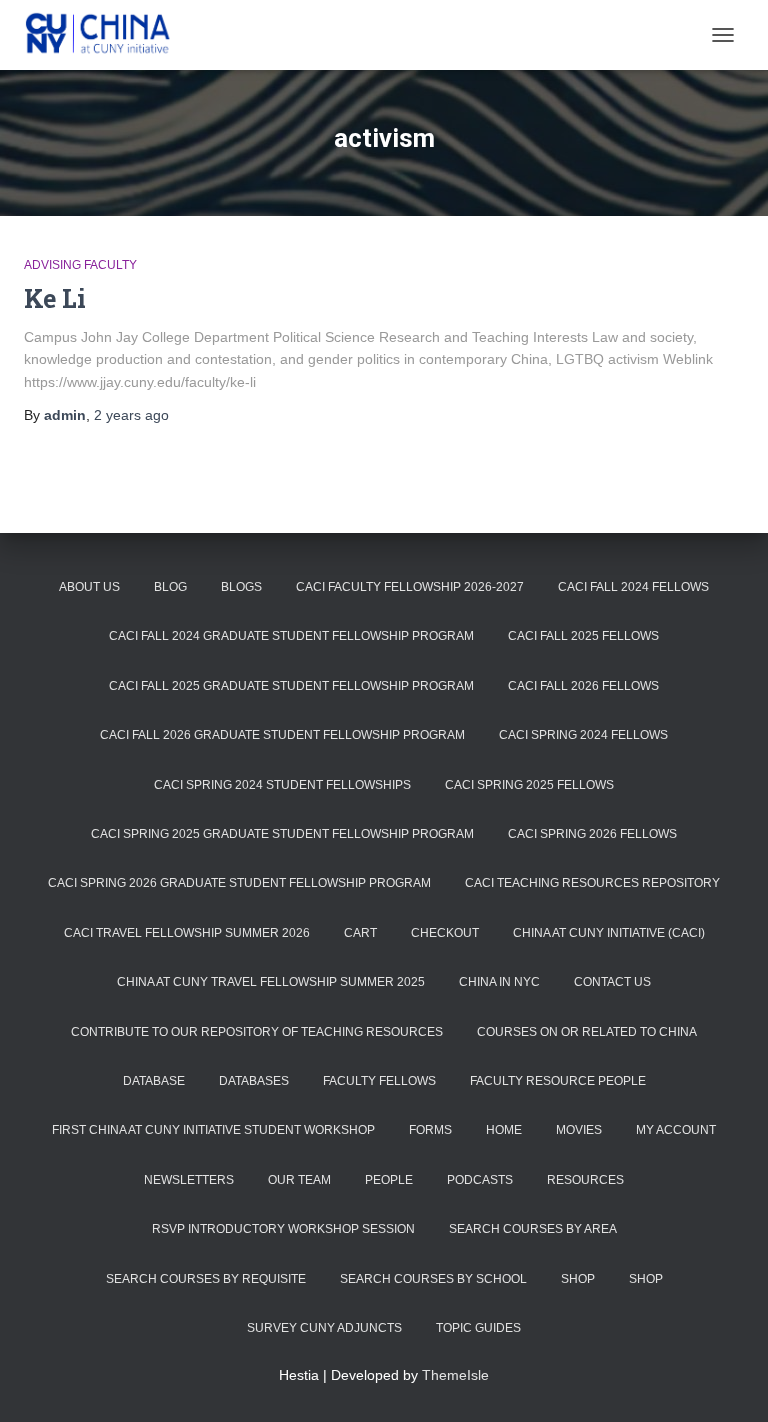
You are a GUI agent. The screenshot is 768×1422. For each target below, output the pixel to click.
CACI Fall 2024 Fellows (633, 587)
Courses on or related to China (587, 1032)
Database (154, 1081)
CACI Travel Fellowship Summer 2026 (187, 933)
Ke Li (55, 298)
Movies (579, 1130)
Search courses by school (433, 1279)
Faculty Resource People (558, 1081)
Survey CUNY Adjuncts (324, 1328)
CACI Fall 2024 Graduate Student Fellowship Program (291, 636)
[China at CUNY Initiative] (107, 35)
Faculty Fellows (379, 1081)
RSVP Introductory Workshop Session (283, 1229)
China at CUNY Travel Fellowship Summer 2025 (271, 982)
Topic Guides (478, 1328)
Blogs (241, 587)
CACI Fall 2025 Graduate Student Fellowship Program (291, 686)
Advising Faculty (80, 265)
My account (676, 1130)
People (389, 1180)
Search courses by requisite (206, 1279)
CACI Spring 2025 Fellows (529, 785)
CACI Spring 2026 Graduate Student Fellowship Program (239, 883)
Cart (360, 933)
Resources (585, 1180)
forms (430, 1130)
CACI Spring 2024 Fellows (583, 735)
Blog (170, 587)
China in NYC (499, 982)
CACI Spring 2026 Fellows (592, 834)
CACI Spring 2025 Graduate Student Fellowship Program (282, 834)
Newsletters (189, 1180)
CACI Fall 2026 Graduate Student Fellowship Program (282, 735)
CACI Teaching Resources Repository (592, 883)
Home (504, 1130)
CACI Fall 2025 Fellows (583, 636)
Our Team (299, 1180)
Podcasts (480, 1180)
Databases (254, 1081)
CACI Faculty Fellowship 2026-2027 (410, 587)
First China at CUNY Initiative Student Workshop (213, 1130)
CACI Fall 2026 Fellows (583, 686)
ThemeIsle (455, 1375)
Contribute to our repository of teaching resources (257, 1032)
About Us (89, 587)
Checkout (445, 933)
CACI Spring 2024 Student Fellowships (282, 785)
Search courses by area (533, 1229)
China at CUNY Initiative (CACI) (609, 933)
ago (131, 415)
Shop (578, 1279)
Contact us (612, 982)
